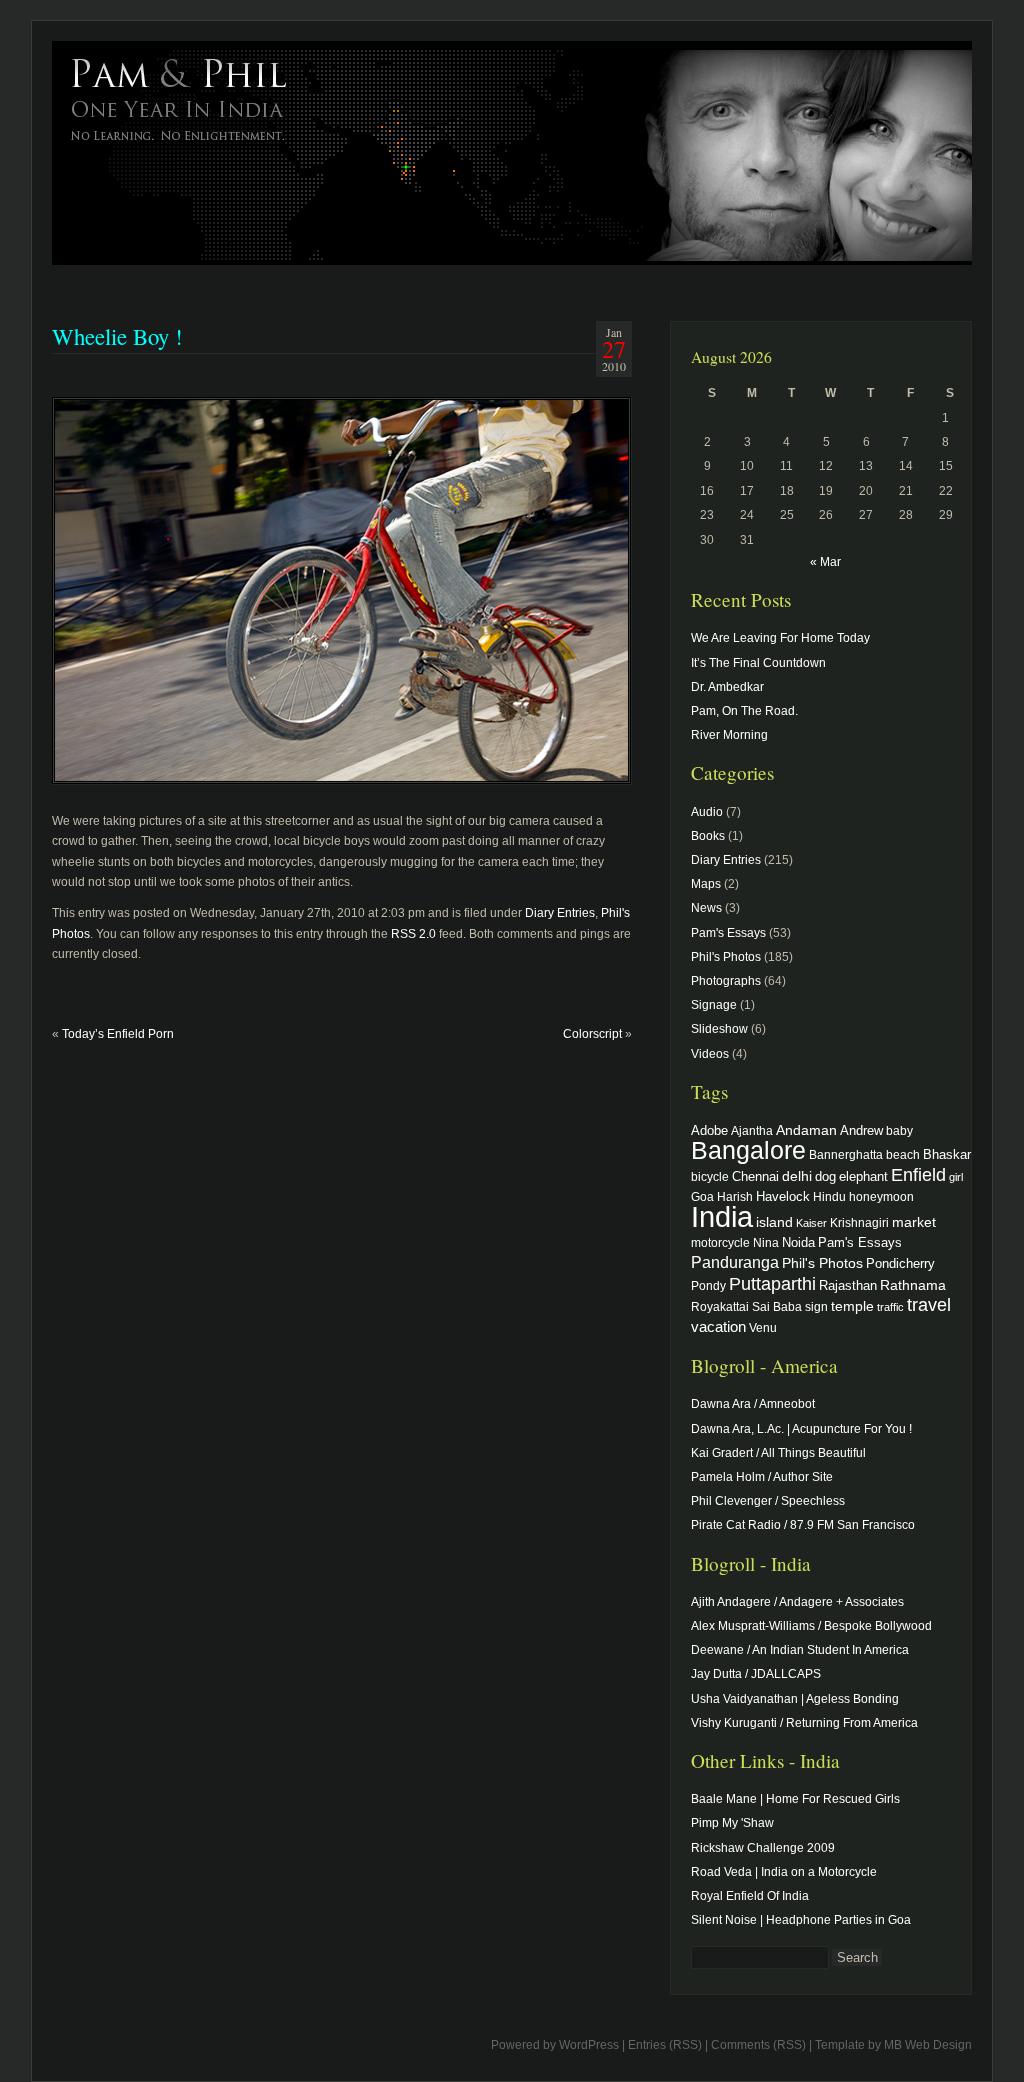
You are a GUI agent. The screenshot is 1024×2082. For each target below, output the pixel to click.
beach (903, 1154)
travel (929, 1305)
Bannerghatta (846, 1154)
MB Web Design (928, 2045)
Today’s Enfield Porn (118, 1034)
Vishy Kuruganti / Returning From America (804, 1723)
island (774, 1222)
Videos (710, 1054)
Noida (798, 1242)
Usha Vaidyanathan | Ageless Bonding (795, 1699)
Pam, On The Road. (744, 711)
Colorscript (592, 1034)
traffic (890, 1307)
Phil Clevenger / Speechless (768, 1501)
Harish (735, 1196)
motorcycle (720, 1242)
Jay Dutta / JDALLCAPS (756, 1674)
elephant (863, 1177)
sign (816, 1306)
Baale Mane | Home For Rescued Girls (795, 1799)
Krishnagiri (859, 1222)
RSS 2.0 (413, 934)
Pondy (708, 1285)
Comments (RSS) (758, 2045)
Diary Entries (560, 913)
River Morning (729, 735)
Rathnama (913, 1285)
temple (852, 1306)
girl (956, 1177)
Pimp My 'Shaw (732, 1823)
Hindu (829, 1196)
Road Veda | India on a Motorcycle (784, 1872)
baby (899, 1130)
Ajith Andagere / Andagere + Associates (797, 1602)
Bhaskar (947, 1154)
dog (825, 1176)
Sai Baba (777, 1306)
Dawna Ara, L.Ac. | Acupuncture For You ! (801, 1429)
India (722, 1216)
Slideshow (719, 1029)
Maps (706, 884)
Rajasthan (848, 1286)
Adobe (709, 1131)
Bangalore (748, 1150)
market (914, 1222)
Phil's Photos (726, 957)
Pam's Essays (728, 933)
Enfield (918, 1175)
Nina (766, 1242)
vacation (718, 1326)
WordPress (589, 2045)
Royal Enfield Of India (750, 1896)
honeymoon (881, 1196)
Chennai (755, 1176)
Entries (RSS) (665, 2045)
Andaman (806, 1130)
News (706, 908)
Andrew (861, 1131)
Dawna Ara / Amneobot (753, 1404)
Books (708, 836)
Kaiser (811, 1223)
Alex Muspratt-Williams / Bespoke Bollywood (811, 1626)
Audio (707, 812)
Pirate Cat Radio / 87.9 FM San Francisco (803, 1525)
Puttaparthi (772, 1284)
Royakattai (720, 1306)
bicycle (710, 1176)
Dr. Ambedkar (727, 687)
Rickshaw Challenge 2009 (763, 1848)
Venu (763, 1327)
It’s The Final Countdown (758, 663)
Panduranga (735, 1262)
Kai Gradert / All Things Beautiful (778, 1453)
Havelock (783, 1196)
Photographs (726, 981)
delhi (797, 1176)
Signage (714, 1005)
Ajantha (752, 1130)
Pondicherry (900, 1263)
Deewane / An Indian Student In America (800, 1650)
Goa (702, 1196)
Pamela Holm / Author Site (762, 1477)
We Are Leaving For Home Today (780, 638)
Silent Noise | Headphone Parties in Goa (801, 1920)
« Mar (825, 562)
